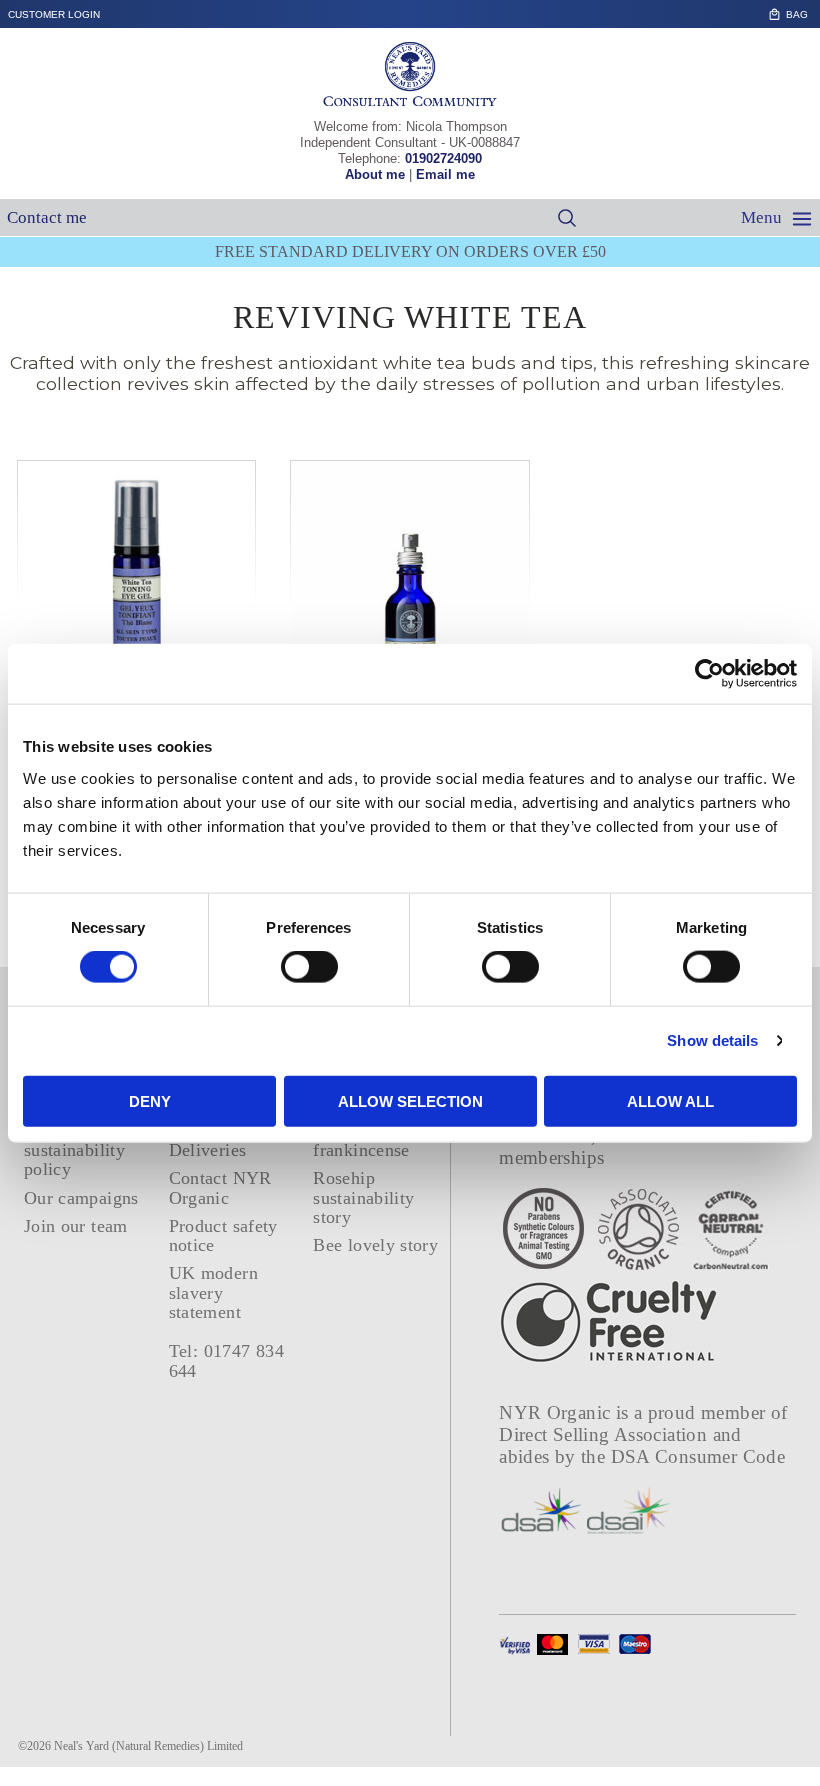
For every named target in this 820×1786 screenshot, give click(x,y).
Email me (445, 174)
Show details (712, 1040)
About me (375, 174)
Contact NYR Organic (220, 1187)
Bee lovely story (375, 1245)
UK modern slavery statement (213, 1292)
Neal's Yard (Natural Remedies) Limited (148, 1746)
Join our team (76, 1226)
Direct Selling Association (605, 1434)
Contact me (47, 217)
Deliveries (208, 1150)
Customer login (54, 14)
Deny (150, 1100)
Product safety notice (223, 1235)
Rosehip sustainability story (363, 1197)
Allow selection (410, 1100)
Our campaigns (81, 1198)
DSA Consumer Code (698, 1456)
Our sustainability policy (74, 1150)
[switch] (309, 967)
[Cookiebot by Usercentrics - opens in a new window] (709, 674)
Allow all (670, 1100)
